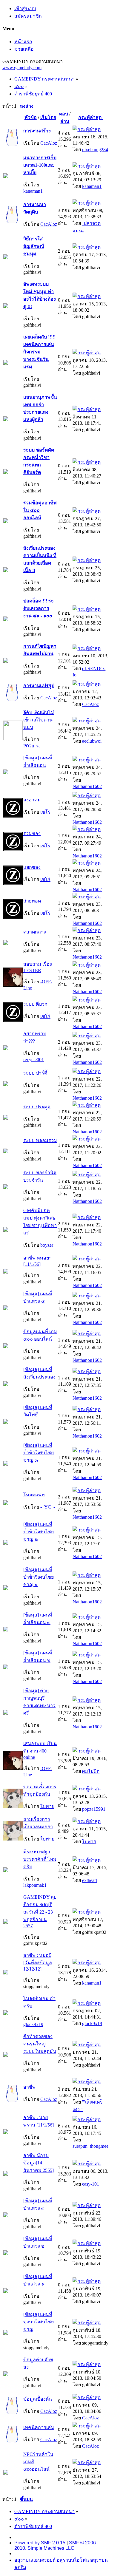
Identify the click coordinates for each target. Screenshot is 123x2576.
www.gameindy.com (22, 68)
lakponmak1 (35, 1885)
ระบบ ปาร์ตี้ (35, 1073)
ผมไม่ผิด (91, 1771)
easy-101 (91, 2184)
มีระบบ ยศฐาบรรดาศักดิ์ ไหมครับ (40, 1859)
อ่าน (65, 121)
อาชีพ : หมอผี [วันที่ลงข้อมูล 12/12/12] (38, 1962)
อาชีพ (29, 2087)
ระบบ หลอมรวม (40, 1140)
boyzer (47, 1245)
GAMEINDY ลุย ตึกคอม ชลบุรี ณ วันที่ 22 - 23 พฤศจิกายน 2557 (40, 1911)
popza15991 (94, 1809)
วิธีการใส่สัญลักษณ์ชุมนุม (34, 246)
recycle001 (34, 1060)
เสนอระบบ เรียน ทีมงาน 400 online (40, 1750)
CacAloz (49, 143)
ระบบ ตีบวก (35, 1004)
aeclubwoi (92, 741)
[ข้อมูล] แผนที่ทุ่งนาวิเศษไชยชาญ (39, 2322)
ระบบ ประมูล (37, 1107)
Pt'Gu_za (32, 746)
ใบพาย (47, 1806)
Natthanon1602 (87, 786)
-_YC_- (48, 1507)
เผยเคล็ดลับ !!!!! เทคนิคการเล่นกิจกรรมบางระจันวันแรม (39, 352)
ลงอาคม (32, 800)
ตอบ (64, 114)
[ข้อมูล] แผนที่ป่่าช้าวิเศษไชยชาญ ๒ (39, 1532)
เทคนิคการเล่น (39, 2427)
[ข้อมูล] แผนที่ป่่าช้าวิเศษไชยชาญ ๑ (39, 1577)
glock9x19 (33, 2024)
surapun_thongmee (90, 2146)
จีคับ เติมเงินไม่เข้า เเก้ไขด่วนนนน (39, 720)
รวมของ (32, 833)
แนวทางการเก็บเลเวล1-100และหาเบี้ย (40, 165)
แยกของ (32, 867)
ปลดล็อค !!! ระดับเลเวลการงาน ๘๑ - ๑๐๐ (39, 608)
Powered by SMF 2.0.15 (40, 2543)
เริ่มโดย (48, 117)
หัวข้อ (31, 117)
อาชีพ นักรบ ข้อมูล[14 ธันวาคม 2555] (39, 2163)
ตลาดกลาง (35, 932)
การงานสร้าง (37, 131)
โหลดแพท (34, 1495)
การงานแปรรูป (39, 686)
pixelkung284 (95, 150)
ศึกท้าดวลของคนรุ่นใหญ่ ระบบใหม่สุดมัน (40, 2044)
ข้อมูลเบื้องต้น (38, 2399)
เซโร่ (45, 812)
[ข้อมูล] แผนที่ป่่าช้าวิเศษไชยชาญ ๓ (39, 1453)
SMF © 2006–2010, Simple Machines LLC (56, 2545)
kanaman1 (33, 191)
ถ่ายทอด (32, 901)
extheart (90, 1880)
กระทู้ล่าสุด (90, 117)
